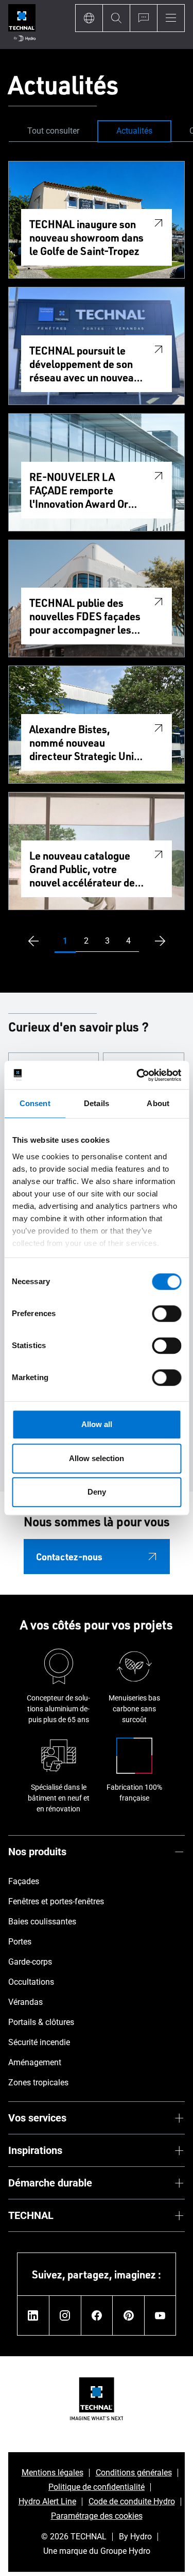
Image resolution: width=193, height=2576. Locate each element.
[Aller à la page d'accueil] (22, 25)
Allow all (97, 1424)
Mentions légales (52, 2473)
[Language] (89, 18)
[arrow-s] (31, 941)
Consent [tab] (35, 1103)
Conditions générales (134, 2473)
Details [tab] (97, 1103)
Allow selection (97, 1458)
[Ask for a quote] (143, 18)
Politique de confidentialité (97, 2487)
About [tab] (158, 1103)
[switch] (166, 1314)
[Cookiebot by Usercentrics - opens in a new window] (137, 1075)
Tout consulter (53, 131)
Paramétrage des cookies (97, 2516)
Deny (97, 1492)
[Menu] (171, 18)
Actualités (134, 131)
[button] (65, 941)
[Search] (116, 18)
